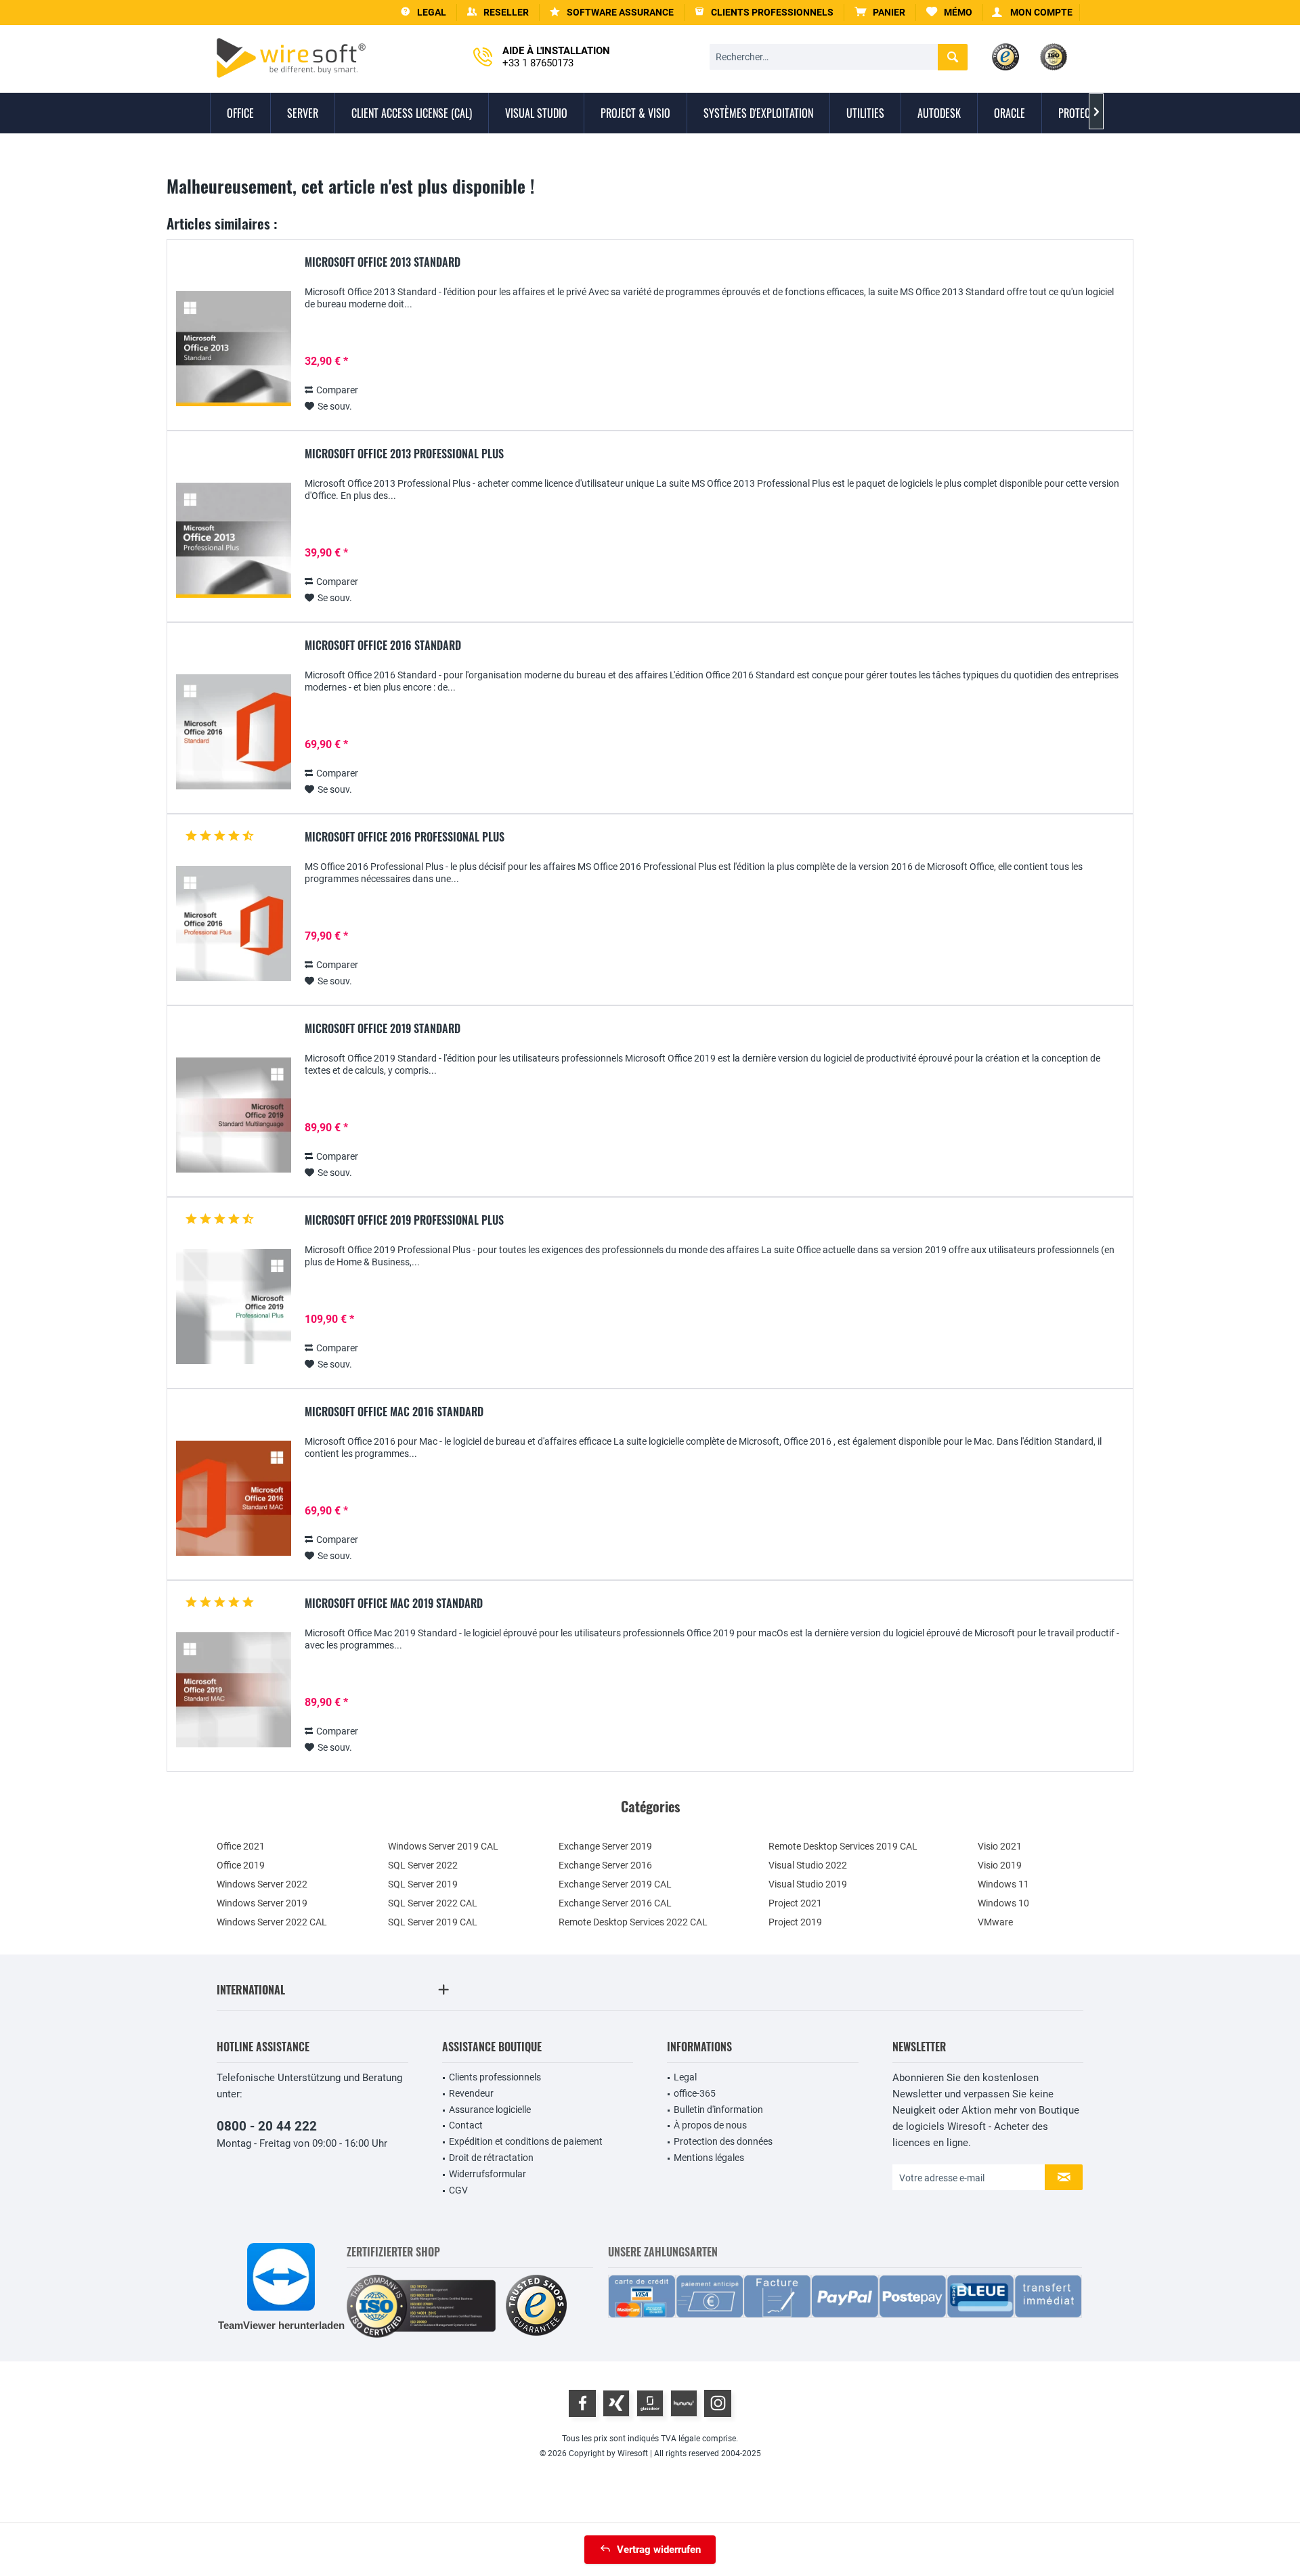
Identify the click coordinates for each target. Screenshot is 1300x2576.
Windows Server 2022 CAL (272, 1922)
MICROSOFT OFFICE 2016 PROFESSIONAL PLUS (405, 837)
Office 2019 (241, 1865)
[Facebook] (582, 2403)
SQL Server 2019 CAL (433, 1922)
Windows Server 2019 (262, 1903)
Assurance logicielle (490, 2110)
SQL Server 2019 (423, 1884)
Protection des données (723, 2141)
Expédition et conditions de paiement (526, 2141)
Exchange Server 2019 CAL (615, 1884)
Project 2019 (795, 1922)
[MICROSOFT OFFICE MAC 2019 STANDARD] (234, 1690)
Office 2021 (241, 1846)
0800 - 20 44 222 (267, 2126)
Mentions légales (709, 2158)
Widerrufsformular (487, 2174)
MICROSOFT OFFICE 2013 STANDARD (383, 263)
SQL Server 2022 (423, 1865)
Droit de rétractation (491, 2158)
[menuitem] (880, 13)
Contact (466, 2125)
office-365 (695, 2093)
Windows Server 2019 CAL (443, 1846)
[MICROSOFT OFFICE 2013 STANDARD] (234, 349)
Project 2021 (795, 1903)
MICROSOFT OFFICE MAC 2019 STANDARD (394, 1604)
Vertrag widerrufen (659, 2550)
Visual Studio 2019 (808, 1884)
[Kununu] (684, 2403)
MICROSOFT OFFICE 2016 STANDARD (383, 646)
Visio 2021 (1000, 1846)
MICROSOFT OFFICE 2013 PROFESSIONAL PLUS (404, 454)
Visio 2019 (1000, 1865)
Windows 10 (1003, 1903)
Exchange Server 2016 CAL (615, 1903)
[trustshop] (536, 2306)
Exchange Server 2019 (605, 1846)
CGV (458, 2190)
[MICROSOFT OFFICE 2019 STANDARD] (234, 1115)
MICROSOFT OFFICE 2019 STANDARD (383, 1029)
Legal (685, 2077)
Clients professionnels (495, 2077)
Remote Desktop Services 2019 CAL (843, 1846)
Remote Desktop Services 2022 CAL (633, 1922)
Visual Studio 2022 (808, 1865)
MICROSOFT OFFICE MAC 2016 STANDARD (394, 1412)
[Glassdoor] (650, 2403)
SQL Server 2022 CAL (433, 1903)
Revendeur (471, 2093)
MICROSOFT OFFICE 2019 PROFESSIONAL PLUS (404, 1221)
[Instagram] (718, 2403)
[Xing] (616, 2403)
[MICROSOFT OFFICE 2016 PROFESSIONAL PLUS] (234, 924)
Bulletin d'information (718, 2110)
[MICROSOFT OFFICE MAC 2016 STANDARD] (234, 1499)
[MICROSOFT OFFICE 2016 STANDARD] (234, 732)
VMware (995, 1922)
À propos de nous (710, 2125)
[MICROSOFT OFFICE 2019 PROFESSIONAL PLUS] (234, 1307)
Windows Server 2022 (262, 1884)
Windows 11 (1003, 1884)
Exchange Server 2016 (605, 1865)
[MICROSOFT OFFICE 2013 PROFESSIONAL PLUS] (234, 541)
